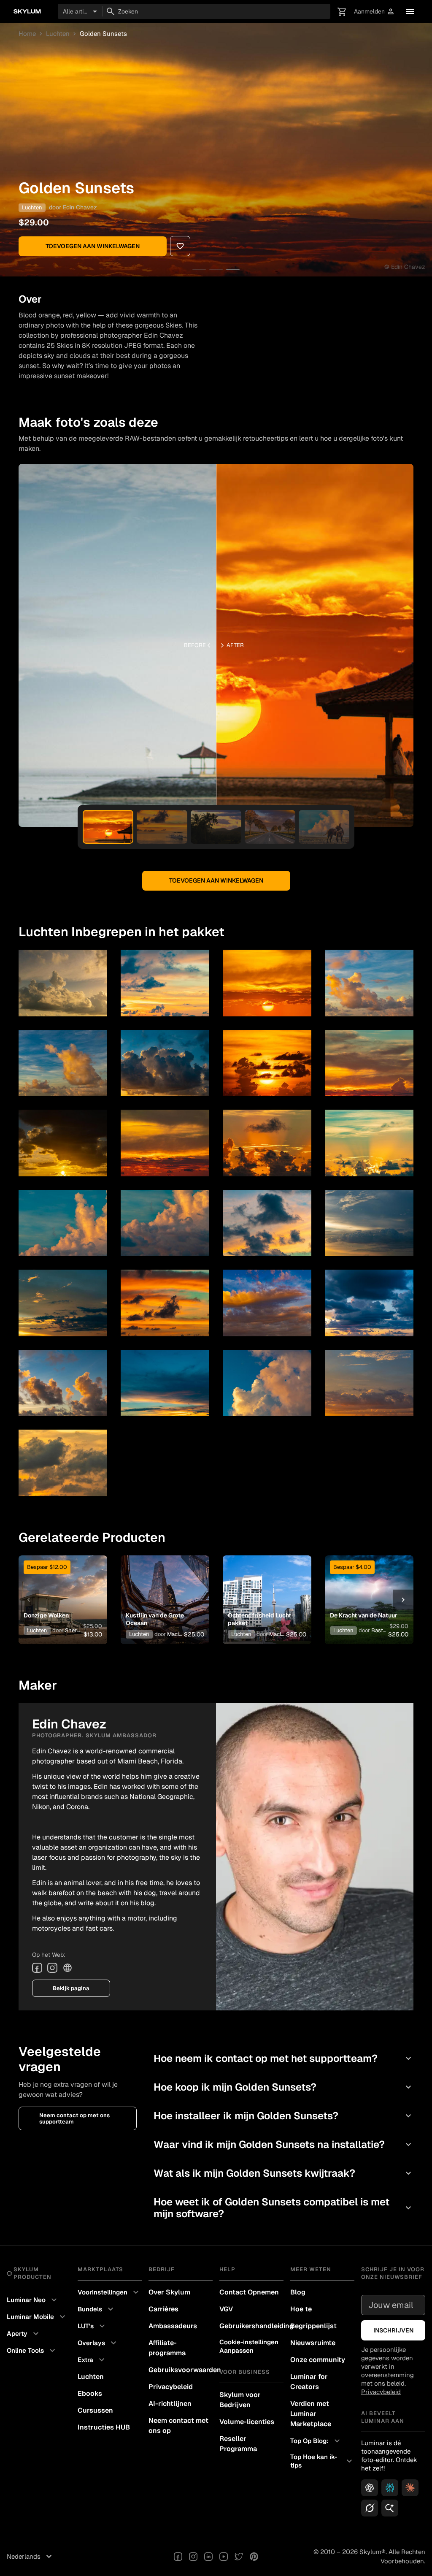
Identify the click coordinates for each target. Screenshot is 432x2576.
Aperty (24, 2334)
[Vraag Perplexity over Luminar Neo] (390, 2488)
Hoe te (301, 2309)
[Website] (67, 1968)
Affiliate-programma (167, 2348)
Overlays (98, 2343)
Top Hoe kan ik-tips (322, 2461)
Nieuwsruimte (313, 2343)
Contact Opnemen (249, 2292)
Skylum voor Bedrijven (240, 2400)
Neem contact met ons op (178, 2426)
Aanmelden (374, 12)
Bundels (97, 2309)
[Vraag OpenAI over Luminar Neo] (370, 2488)
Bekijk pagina (71, 1988)
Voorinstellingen (109, 2292)
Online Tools (32, 2351)
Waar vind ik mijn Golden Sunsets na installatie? (283, 2144)
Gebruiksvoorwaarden (181, 2370)
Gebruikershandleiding (251, 2326)
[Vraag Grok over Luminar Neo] (370, 2508)
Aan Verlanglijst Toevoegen (61, 1583)
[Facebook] (37, 1968)
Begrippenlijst (313, 2326)
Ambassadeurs (173, 2326)
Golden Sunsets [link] (103, 34)
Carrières (163, 2309)
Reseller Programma (238, 2444)
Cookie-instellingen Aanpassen (249, 2346)
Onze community (318, 2360)
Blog (298, 2292)
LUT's (92, 2326)
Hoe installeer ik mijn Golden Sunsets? (283, 2116)
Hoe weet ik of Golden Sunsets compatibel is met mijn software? (283, 2208)
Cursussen (95, 2410)
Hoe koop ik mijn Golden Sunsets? (283, 2087)
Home (27, 34)
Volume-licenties (247, 2422)
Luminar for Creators (309, 2382)
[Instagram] (52, 1968)
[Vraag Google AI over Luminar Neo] (390, 2508)
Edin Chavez (80, 207)
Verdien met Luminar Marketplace (311, 2414)
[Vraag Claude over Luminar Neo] (410, 2488)
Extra (92, 2360)
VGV (226, 2309)
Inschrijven (393, 2330)
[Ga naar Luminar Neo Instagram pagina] (193, 2557)
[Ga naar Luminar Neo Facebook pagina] (178, 2557)
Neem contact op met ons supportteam (74, 2118)
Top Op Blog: (316, 2441)
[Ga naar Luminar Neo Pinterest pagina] (254, 2557)
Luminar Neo (33, 2300)
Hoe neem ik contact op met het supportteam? (283, 2058)
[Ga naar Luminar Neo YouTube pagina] (224, 2557)
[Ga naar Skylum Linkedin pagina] (208, 2557)
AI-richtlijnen (170, 2404)
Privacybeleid (171, 2387)
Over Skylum (169, 2292)
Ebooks (90, 2393)
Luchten (58, 34)
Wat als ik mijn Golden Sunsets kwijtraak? (283, 2173)
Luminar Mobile (37, 2317)
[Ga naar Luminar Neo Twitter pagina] (239, 2557)
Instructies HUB (104, 2427)
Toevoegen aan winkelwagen (93, 246)
